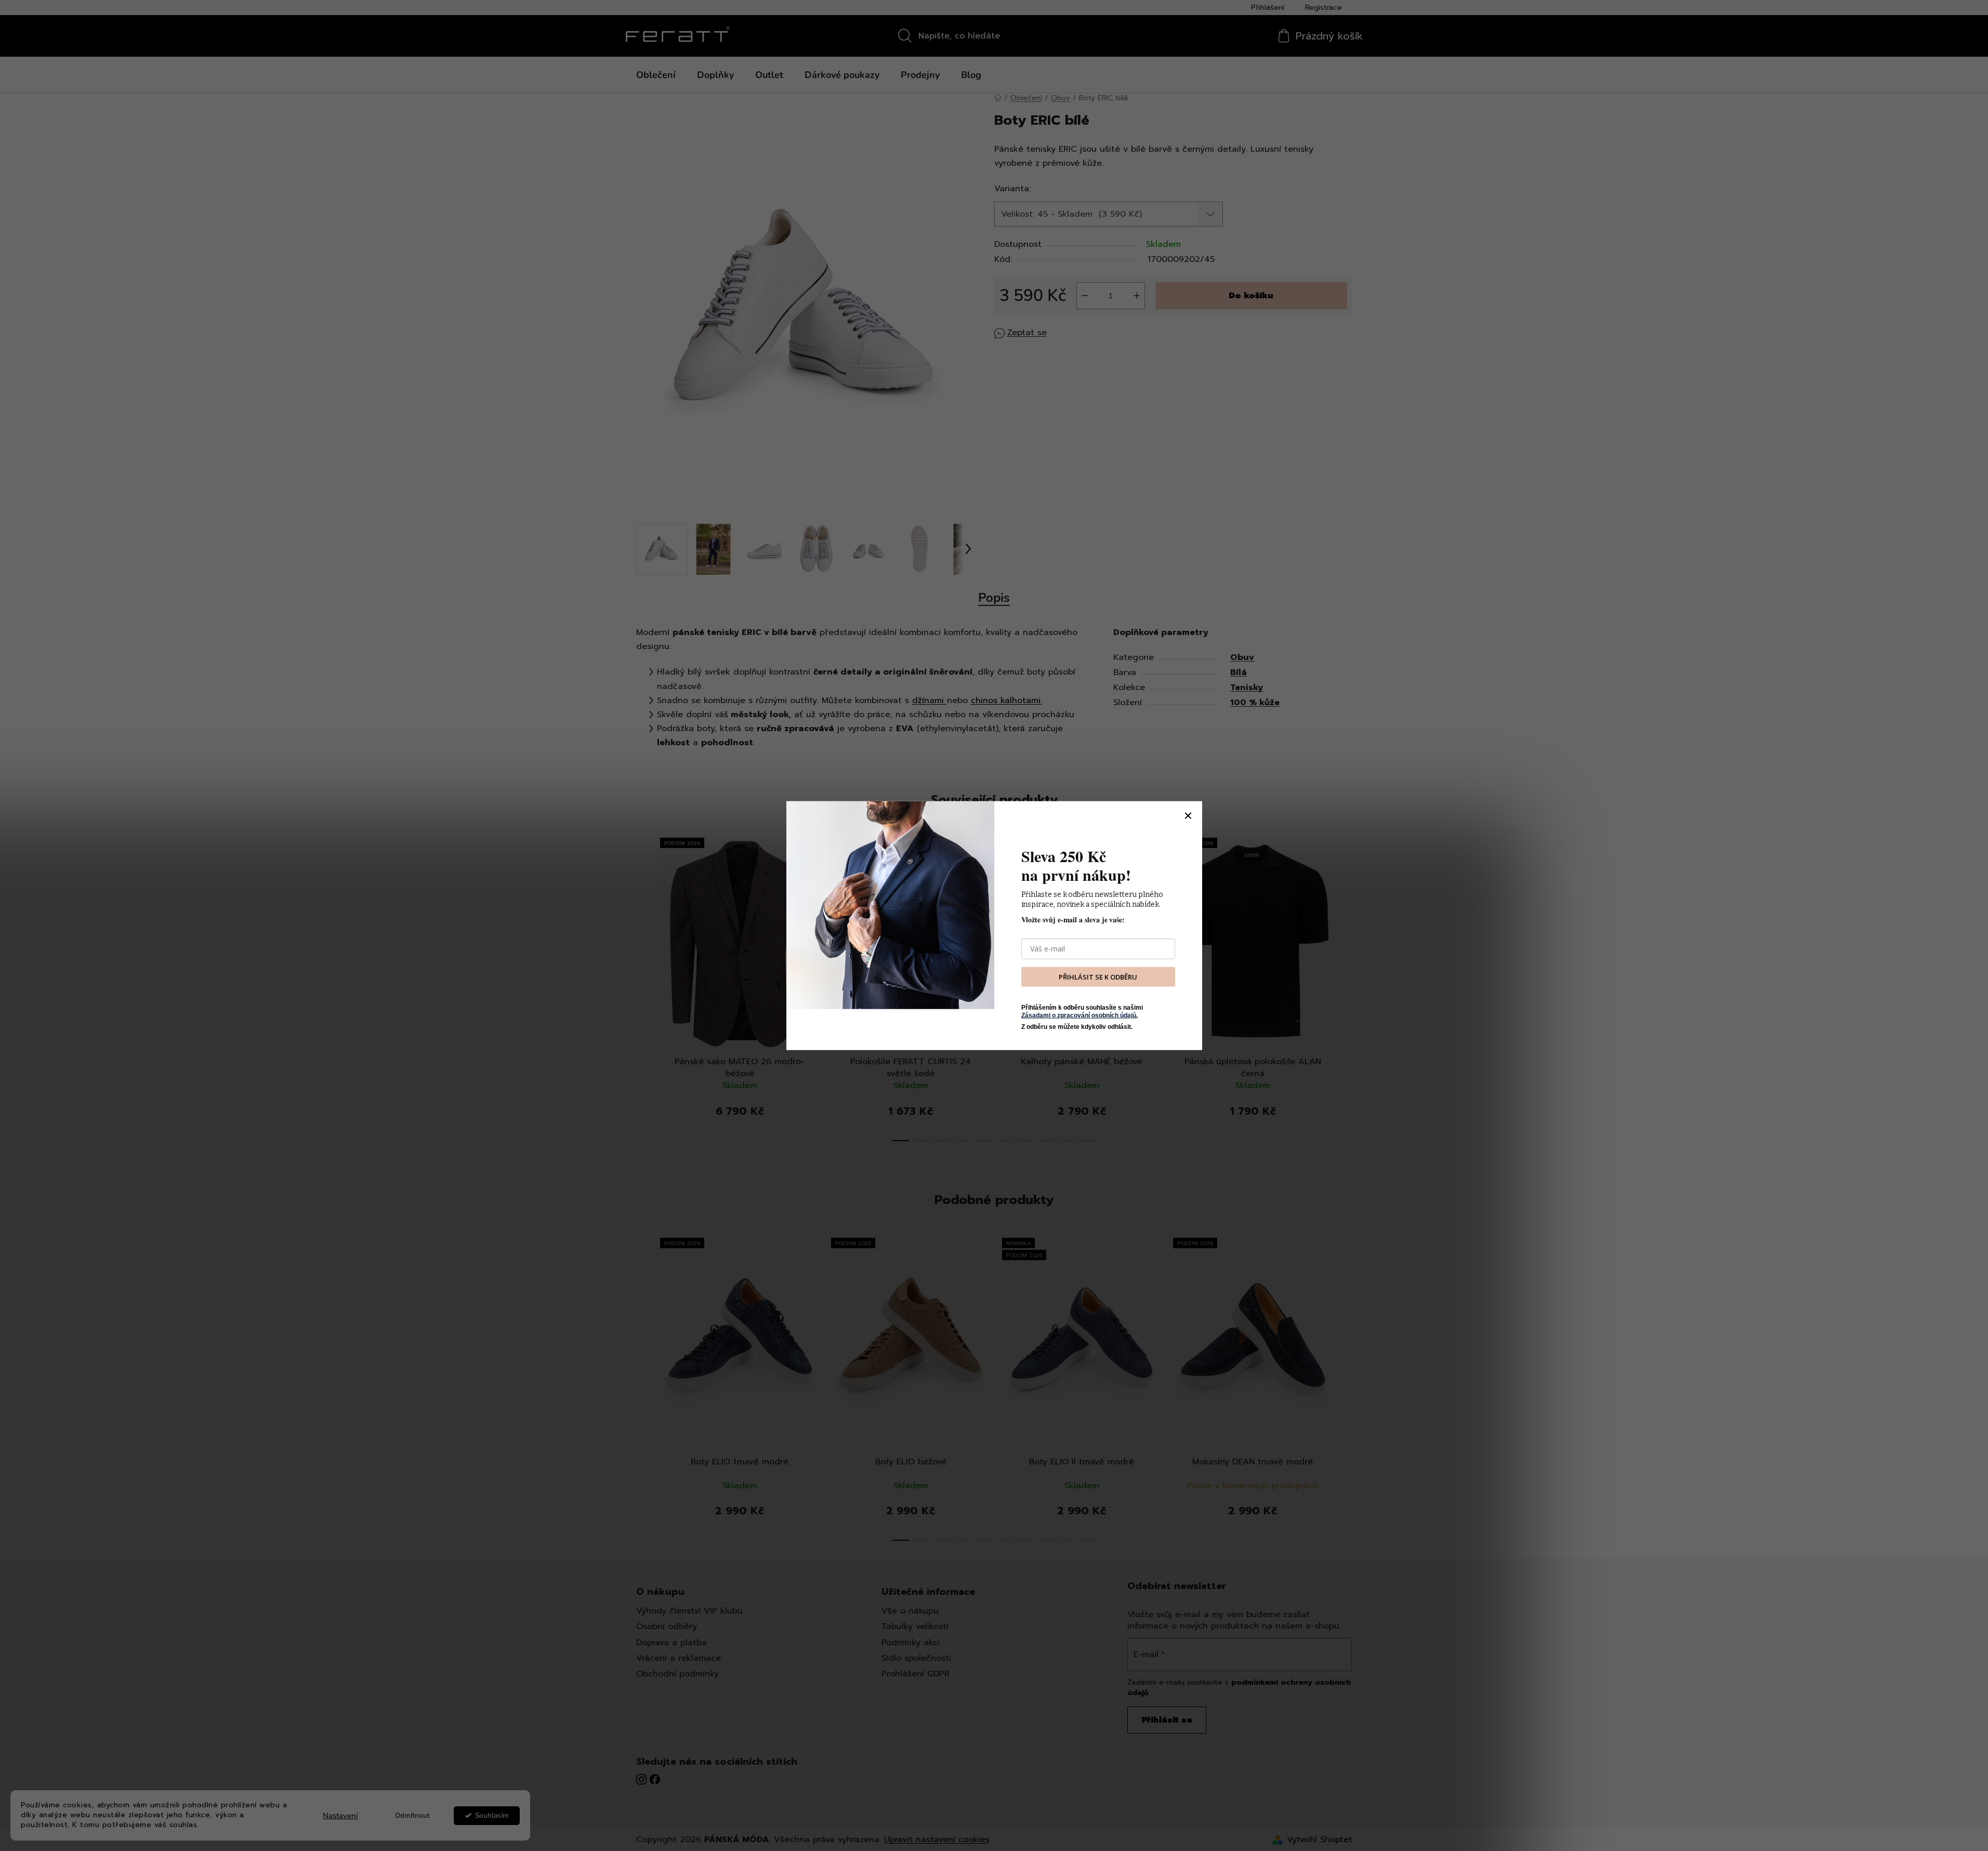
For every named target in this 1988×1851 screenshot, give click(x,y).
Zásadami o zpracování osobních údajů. (1079, 1015)
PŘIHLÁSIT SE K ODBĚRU (1098, 976)
